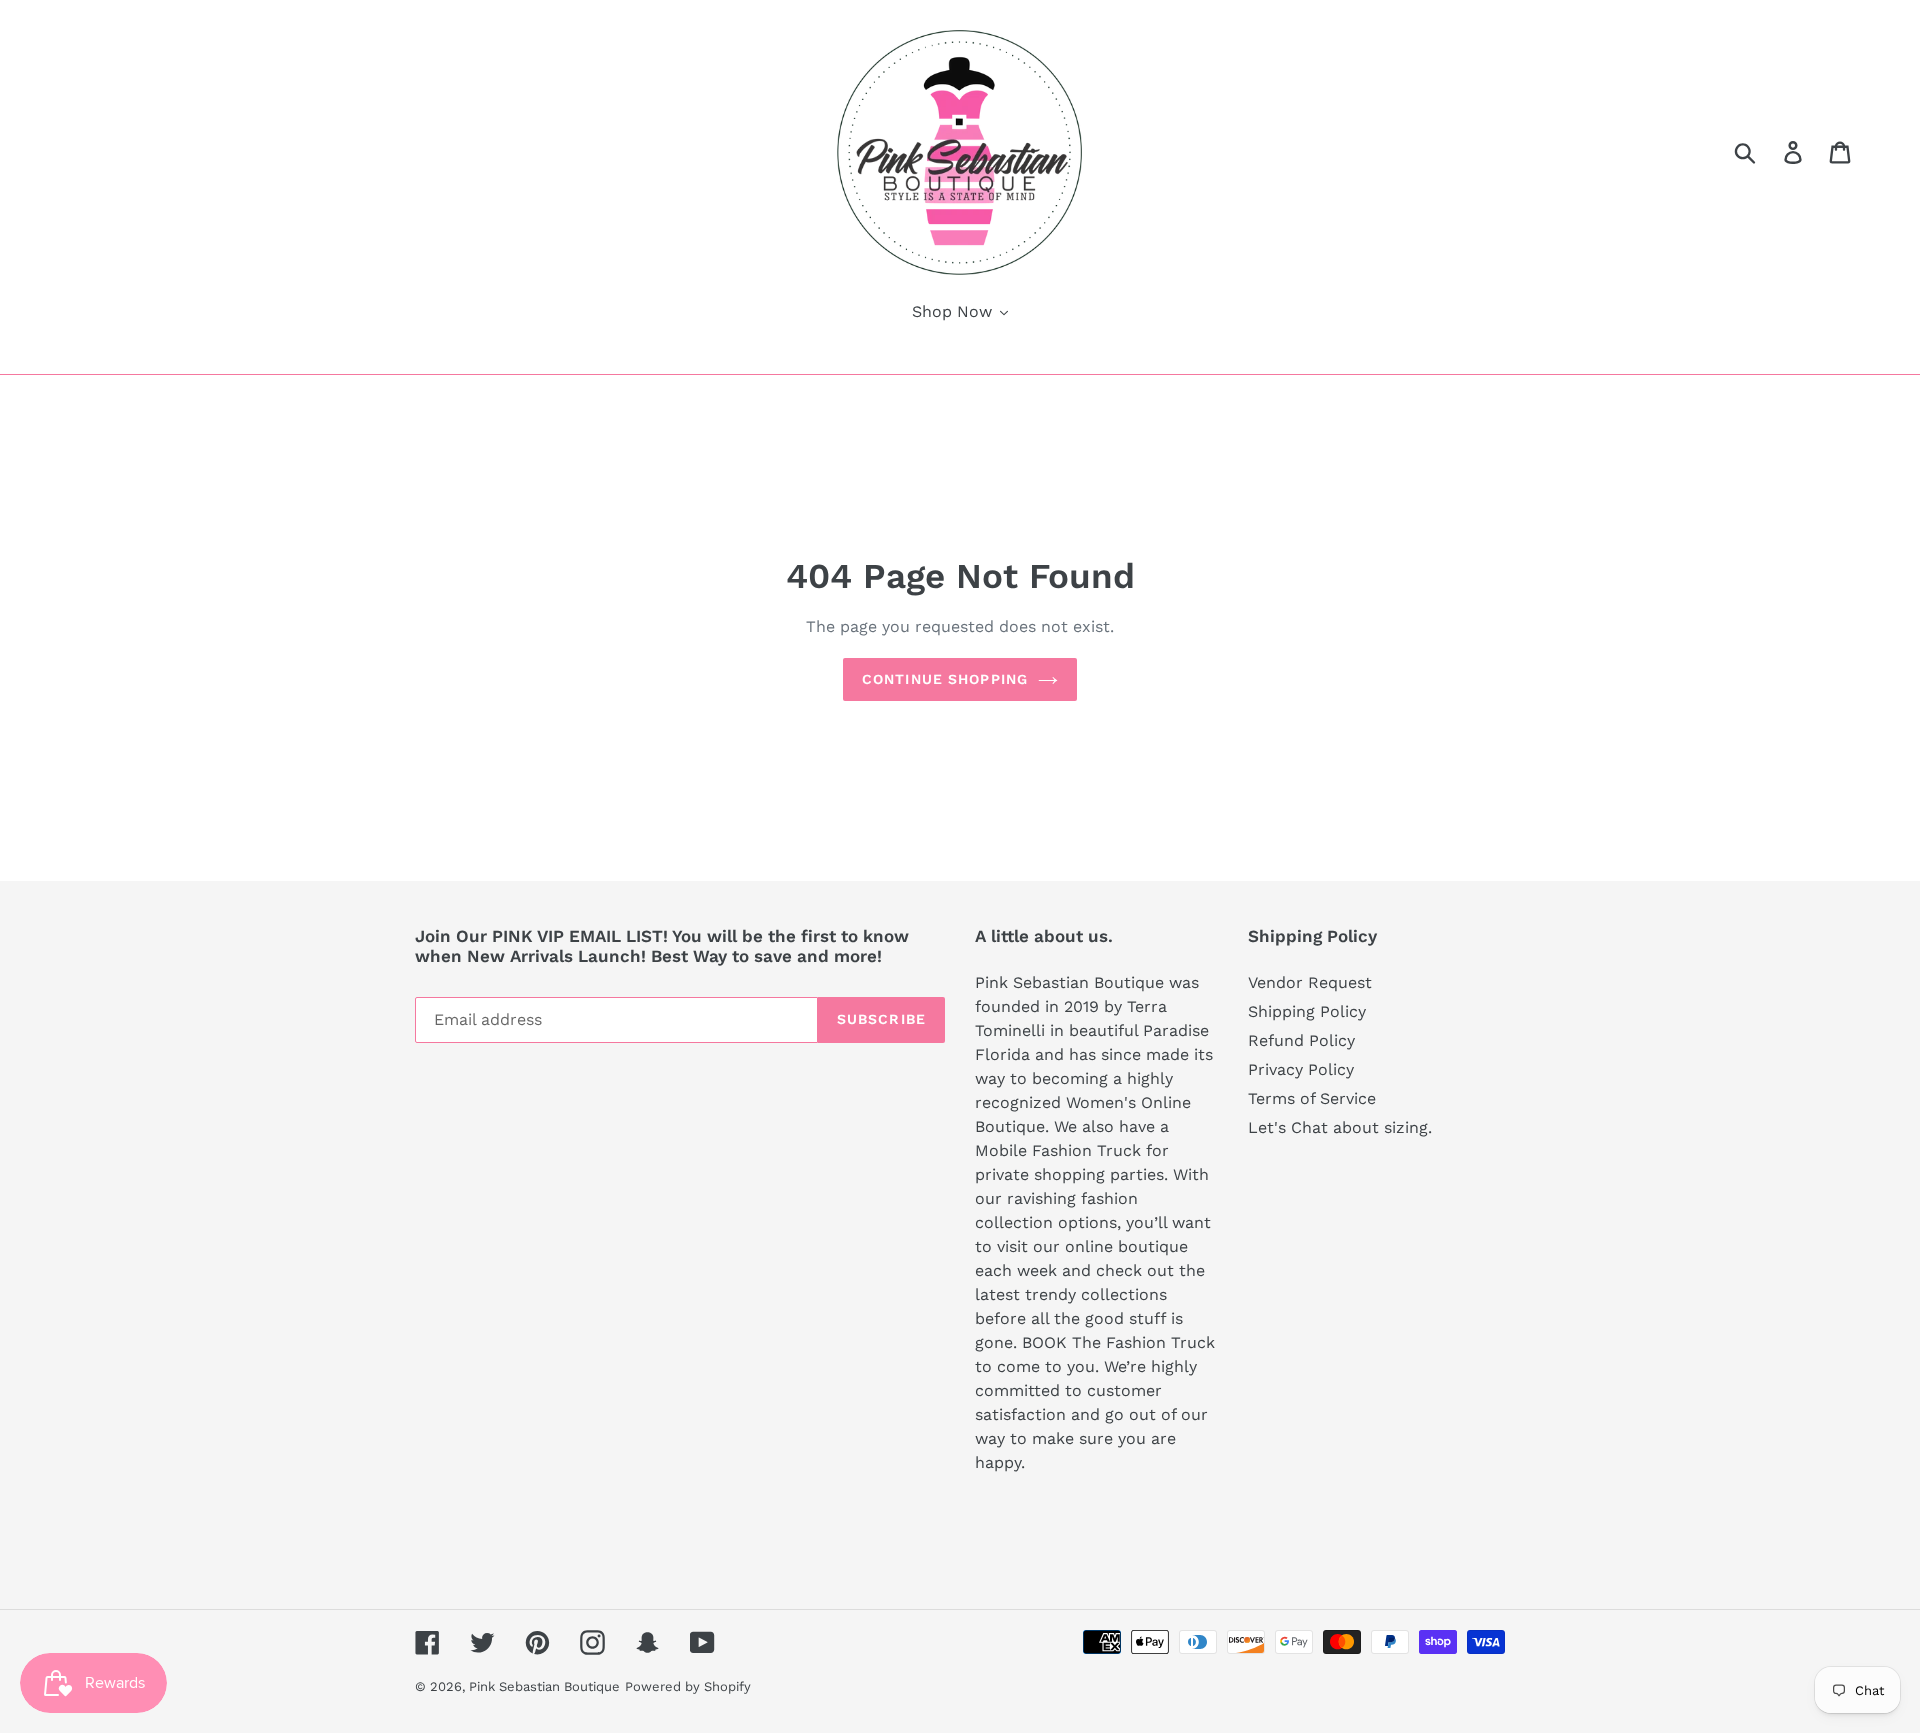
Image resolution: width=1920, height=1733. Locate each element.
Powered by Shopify (688, 1686)
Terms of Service (1312, 1098)
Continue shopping (945, 679)
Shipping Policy (1307, 1011)
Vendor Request (1310, 982)
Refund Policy (1301, 1040)
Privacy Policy (1301, 1069)
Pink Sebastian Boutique (544, 1686)
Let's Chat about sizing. (1340, 1127)
